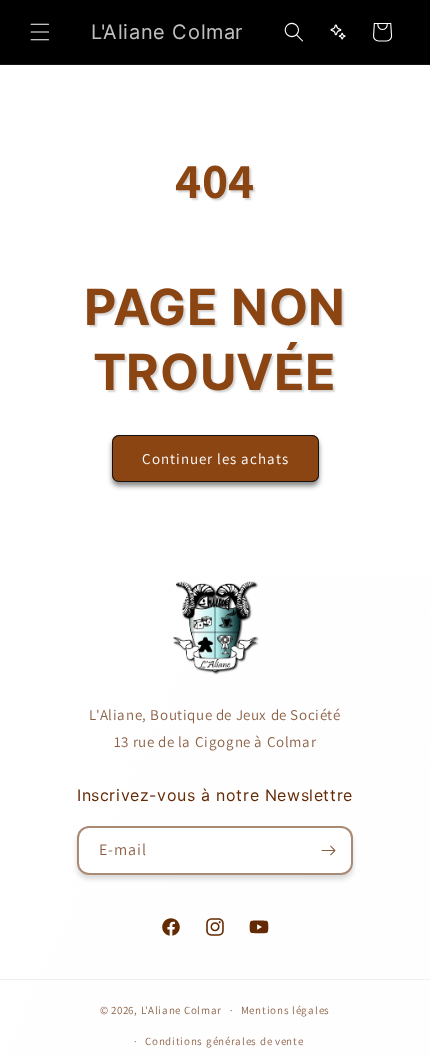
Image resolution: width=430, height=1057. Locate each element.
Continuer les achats (215, 458)
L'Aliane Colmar (182, 1010)
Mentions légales (285, 1010)
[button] (40, 32)
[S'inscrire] (329, 850)
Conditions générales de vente (224, 1041)
